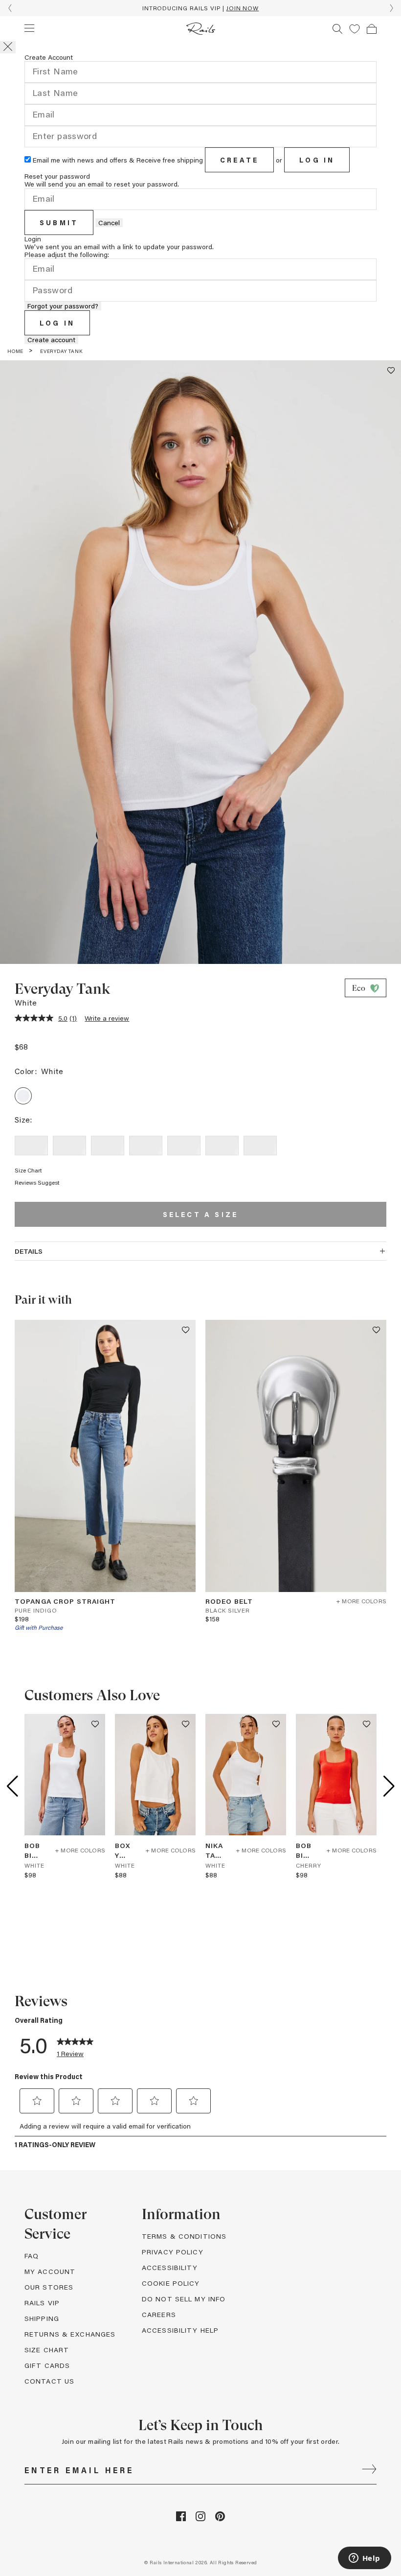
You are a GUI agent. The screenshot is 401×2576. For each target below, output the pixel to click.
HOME (15, 351)
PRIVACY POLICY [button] (173, 2252)
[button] (355, 29)
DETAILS (29, 1251)
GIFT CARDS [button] (47, 2365)
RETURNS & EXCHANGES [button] (70, 2334)
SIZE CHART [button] (47, 2350)
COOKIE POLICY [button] (171, 2283)
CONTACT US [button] (49, 2381)
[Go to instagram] (200, 2518)
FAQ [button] (32, 2256)
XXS (31, 1145)
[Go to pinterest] (220, 2518)
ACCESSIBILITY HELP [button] (180, 2330)
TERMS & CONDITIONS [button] (184, 2236)
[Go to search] (337, 29)
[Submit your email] (369, 2470)
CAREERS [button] (159, 2314)
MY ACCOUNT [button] (50, 2271)
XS (69, 1145)
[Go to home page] (201, 29)
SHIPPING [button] (42, 2318)
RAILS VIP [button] (42, 2303)
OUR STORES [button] (49, 2287)
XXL (260, 1145)
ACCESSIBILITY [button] (170, 2267)
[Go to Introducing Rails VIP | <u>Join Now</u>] (200, 8)
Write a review (107, 1018)
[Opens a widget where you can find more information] (364, 2559)
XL (222, 1145)
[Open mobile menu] (29, 28)
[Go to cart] (372, 29)
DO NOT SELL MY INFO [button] (184, 2299)
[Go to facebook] (181, 2518)
